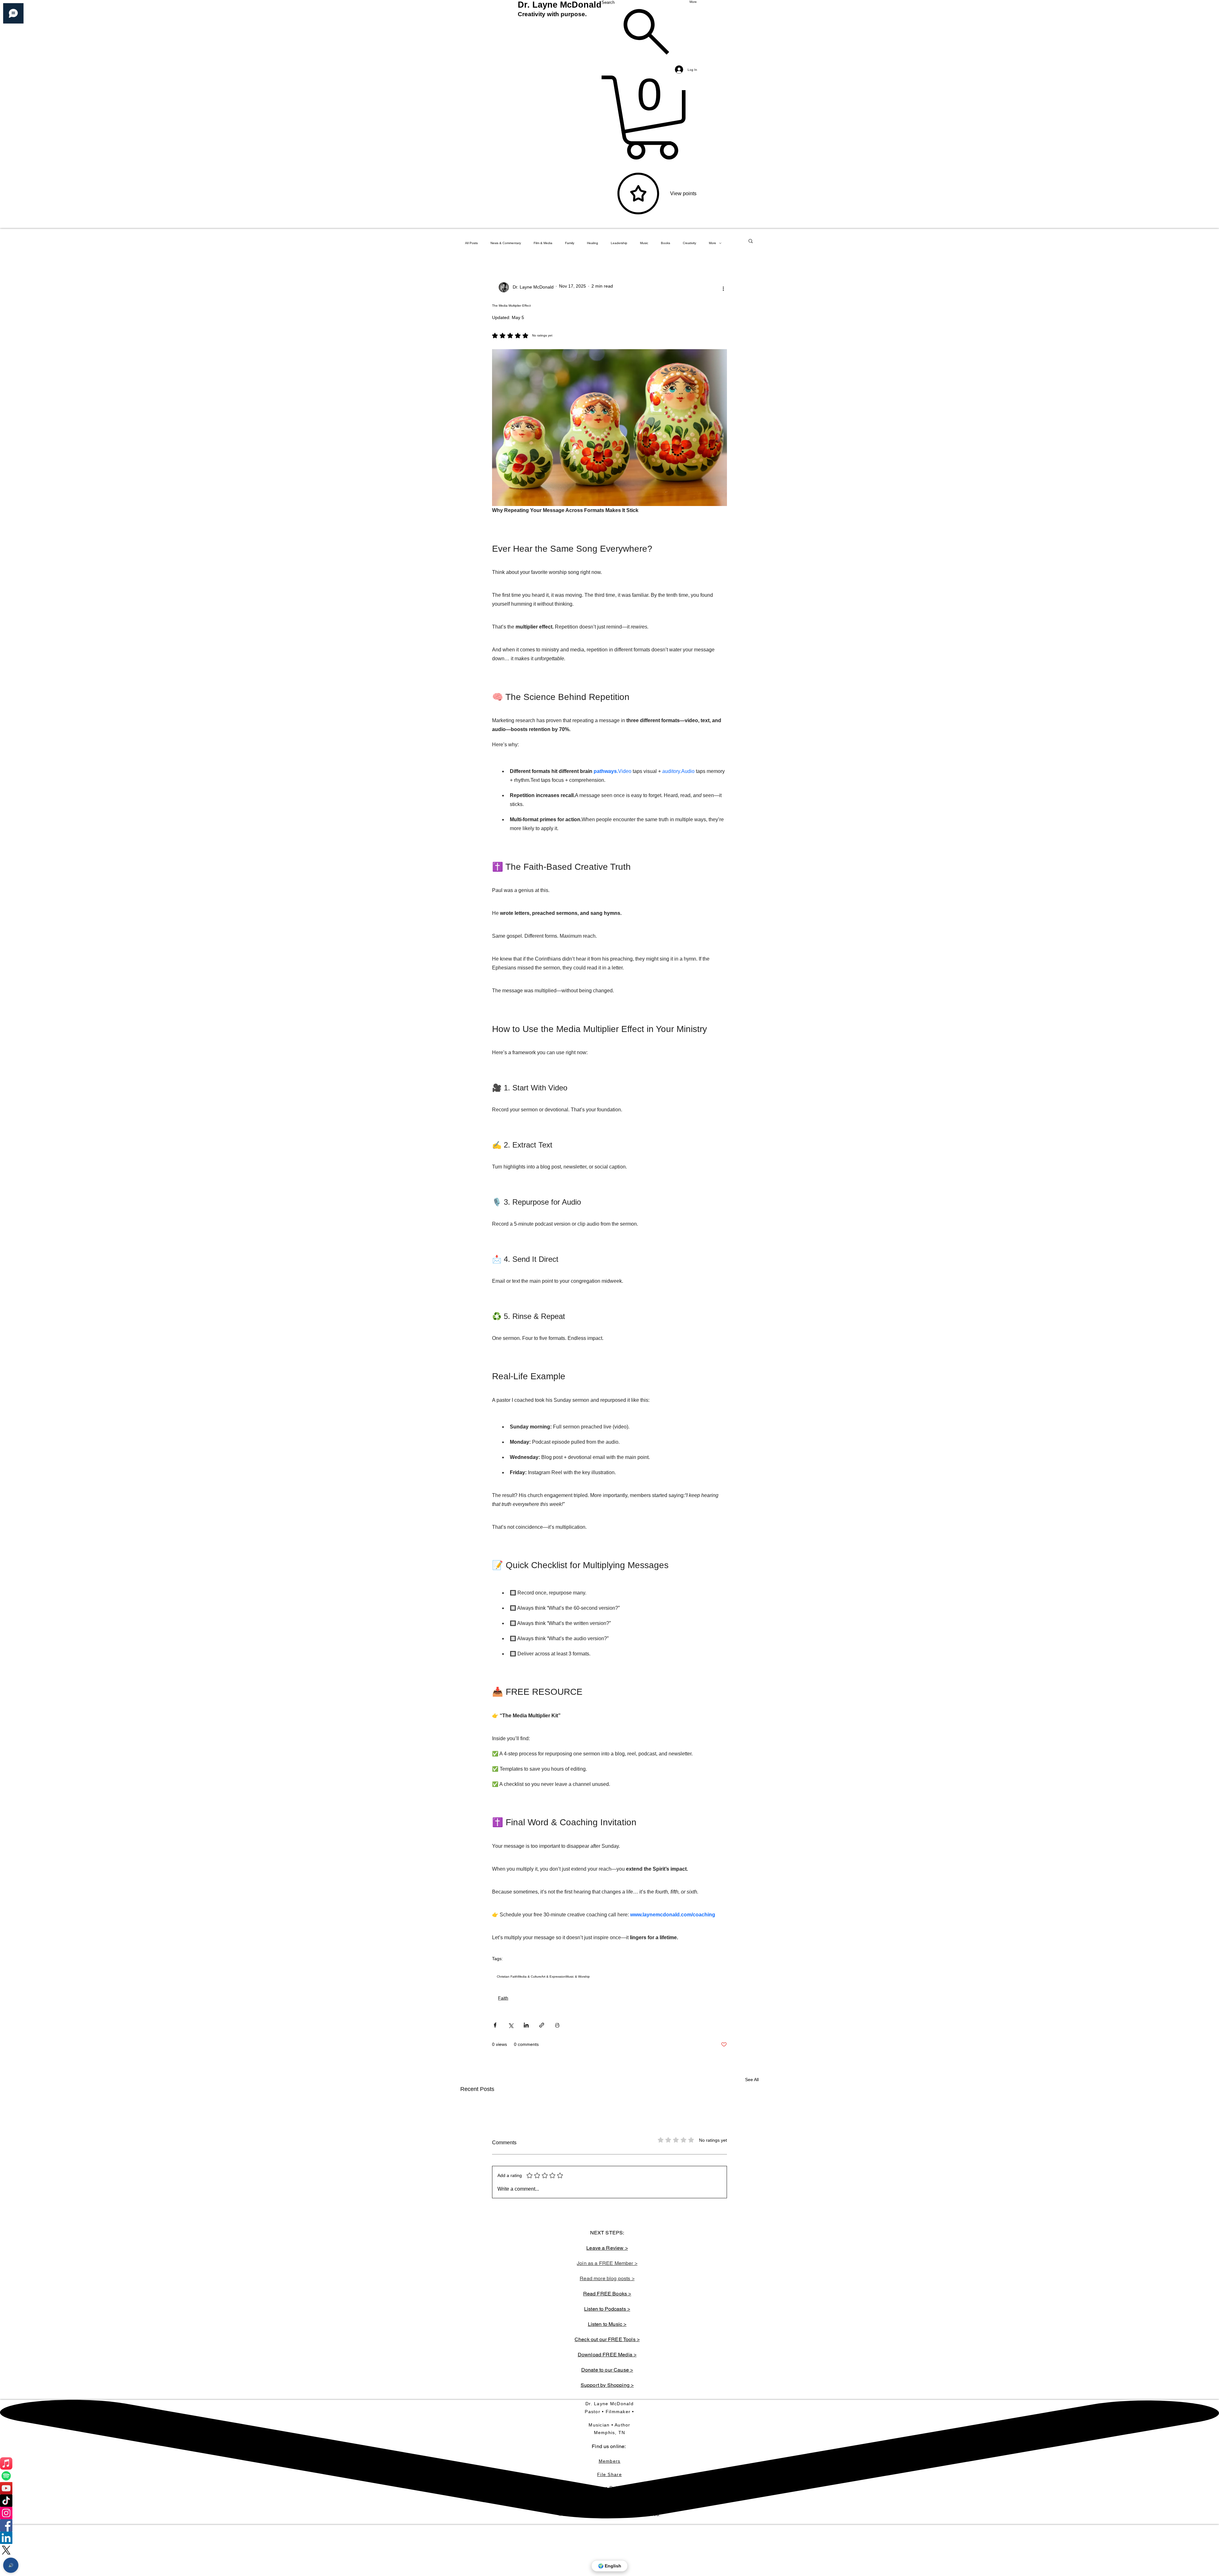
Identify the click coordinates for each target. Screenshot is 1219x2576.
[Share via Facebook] (495, 2025)
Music (644, 243)
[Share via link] (542, 2025)
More (713, 243)
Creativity (689, 243)
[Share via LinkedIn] (526, 2025)
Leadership (619, 243)
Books (666, 243)
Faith (503, 1998)
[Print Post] (557, 2025)
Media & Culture (530, 1977)
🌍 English (610, 2566)
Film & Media (543, 243)
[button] (751, 241)
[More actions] (723, 288)
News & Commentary (506, 243)
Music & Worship (578, 1977)
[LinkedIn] (609, 2538)
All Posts (471, 243)
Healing (593, 243)
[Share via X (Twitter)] (511, 2025)
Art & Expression (553, 1977)
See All (752, 2080)
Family (570, 243)
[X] (609, 2550)
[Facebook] (609, 2525)
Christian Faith (507, 1977)
